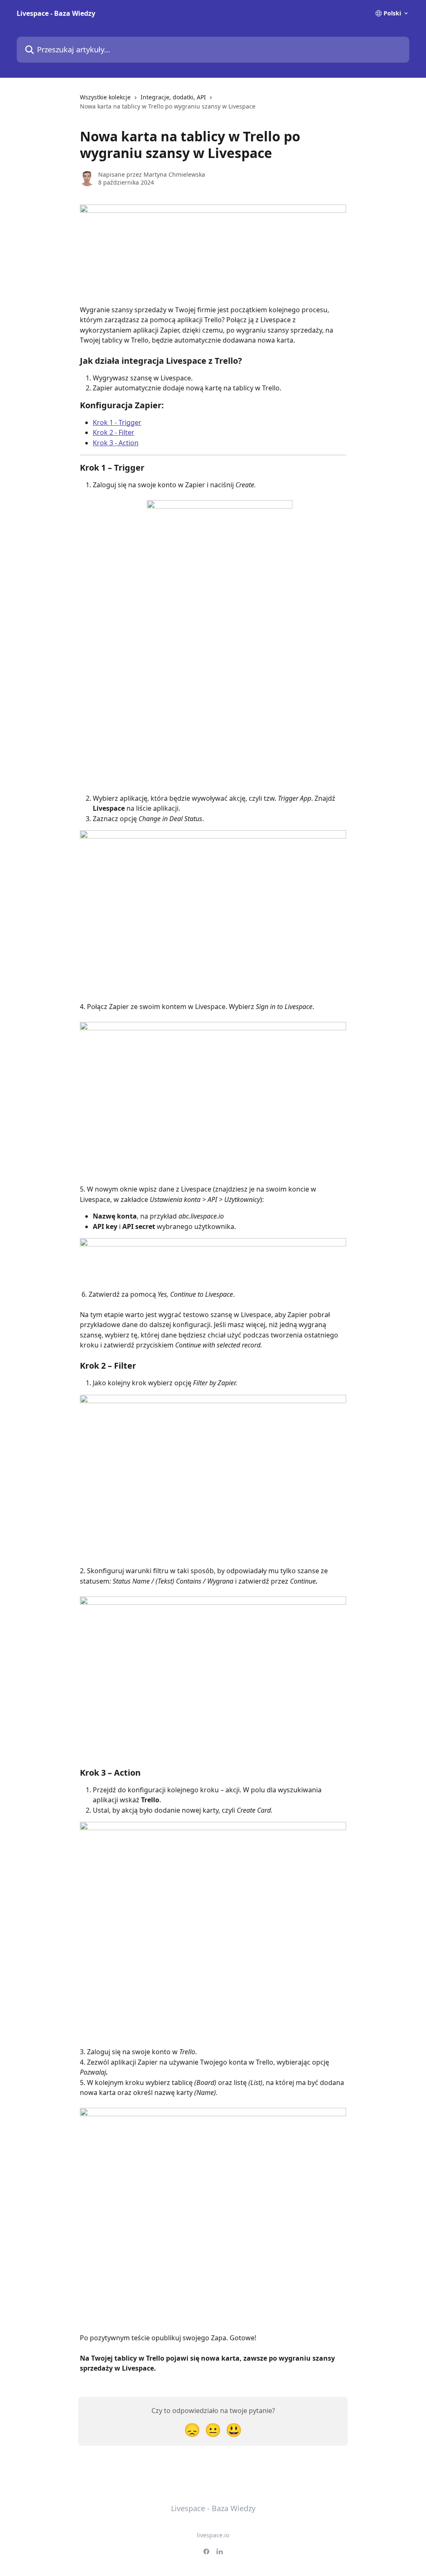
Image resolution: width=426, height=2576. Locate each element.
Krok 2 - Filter (114, 432)
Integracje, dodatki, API (173, 97)
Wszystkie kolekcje (105, 97)
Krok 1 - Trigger (117, 422)
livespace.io (213, 2535)
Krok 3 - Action (116, 443)
